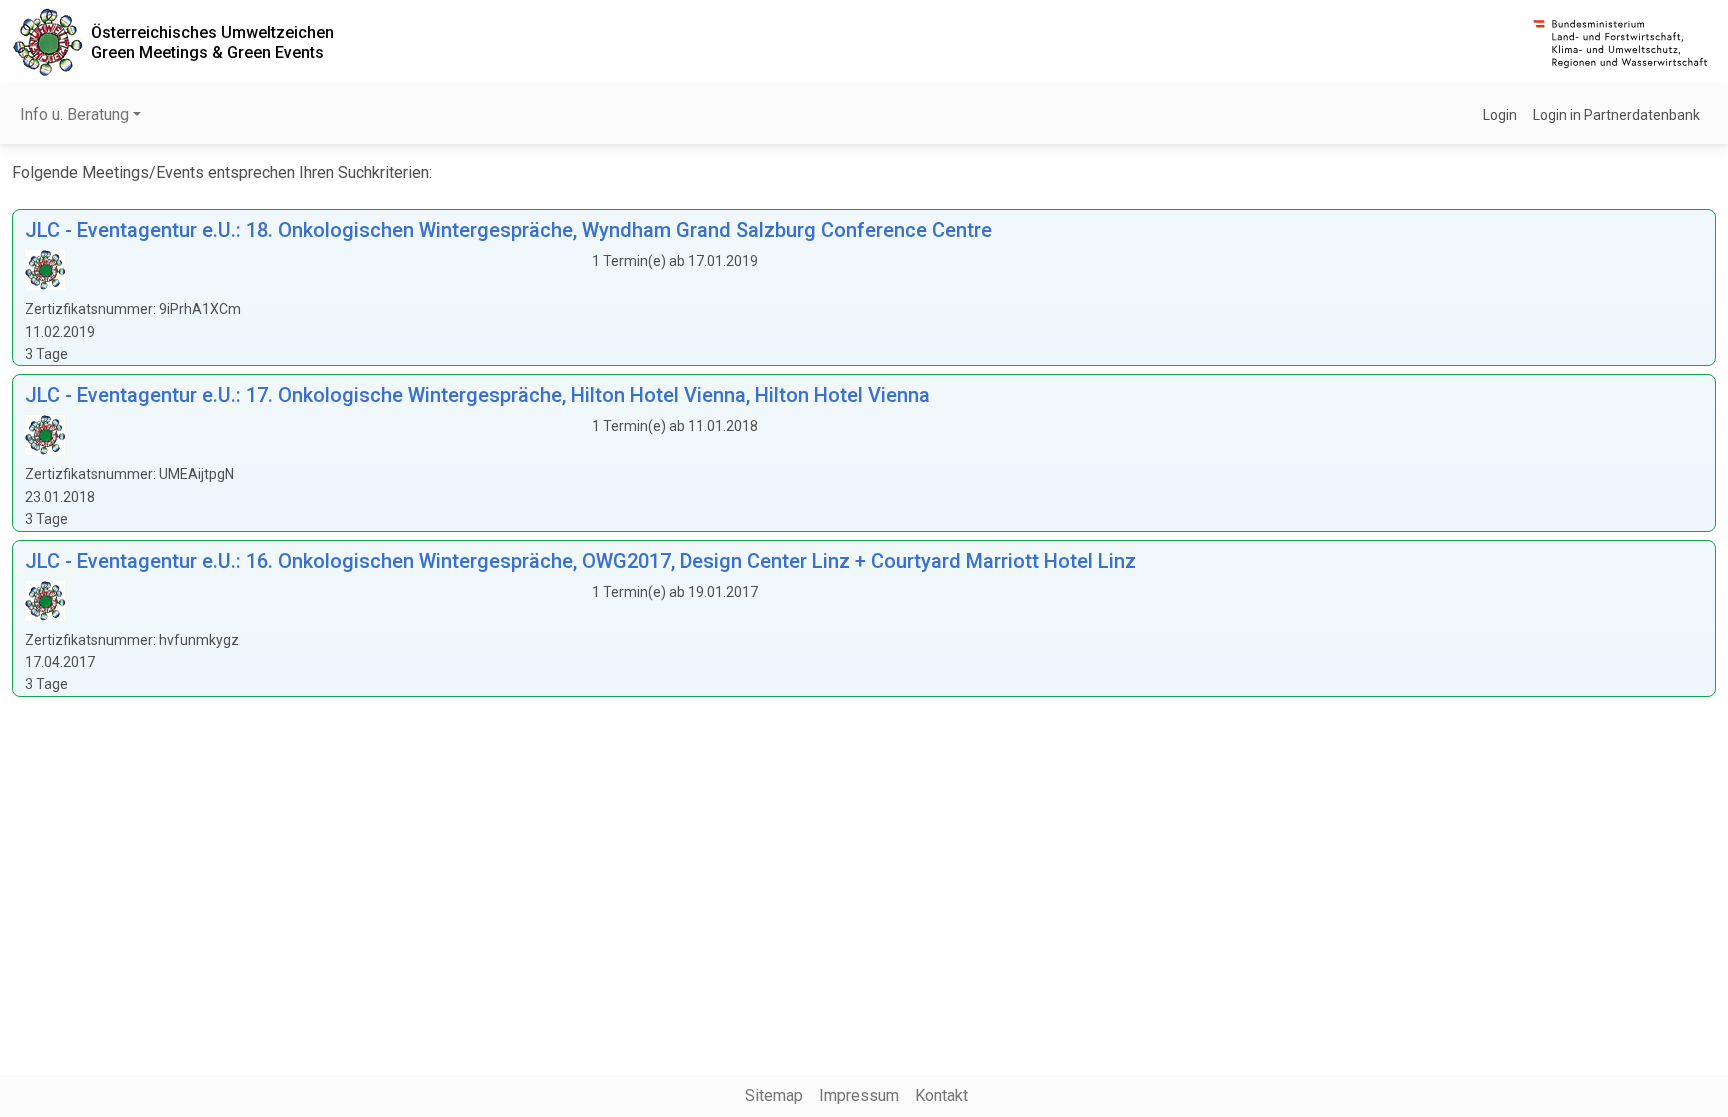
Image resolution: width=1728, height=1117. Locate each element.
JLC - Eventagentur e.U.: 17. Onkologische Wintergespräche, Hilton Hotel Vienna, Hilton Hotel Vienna (477, 395)
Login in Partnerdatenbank (1616, 115)
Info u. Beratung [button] (74, 114)
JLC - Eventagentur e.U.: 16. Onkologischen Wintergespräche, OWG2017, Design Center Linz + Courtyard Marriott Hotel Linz (580, 561)
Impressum (859, 1095)
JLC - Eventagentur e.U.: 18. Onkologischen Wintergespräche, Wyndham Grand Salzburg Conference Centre (508, 230)
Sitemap (774, 1095)
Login (1500, 115)
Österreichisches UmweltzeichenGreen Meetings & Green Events (212, 42)
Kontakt (941, 1095)
